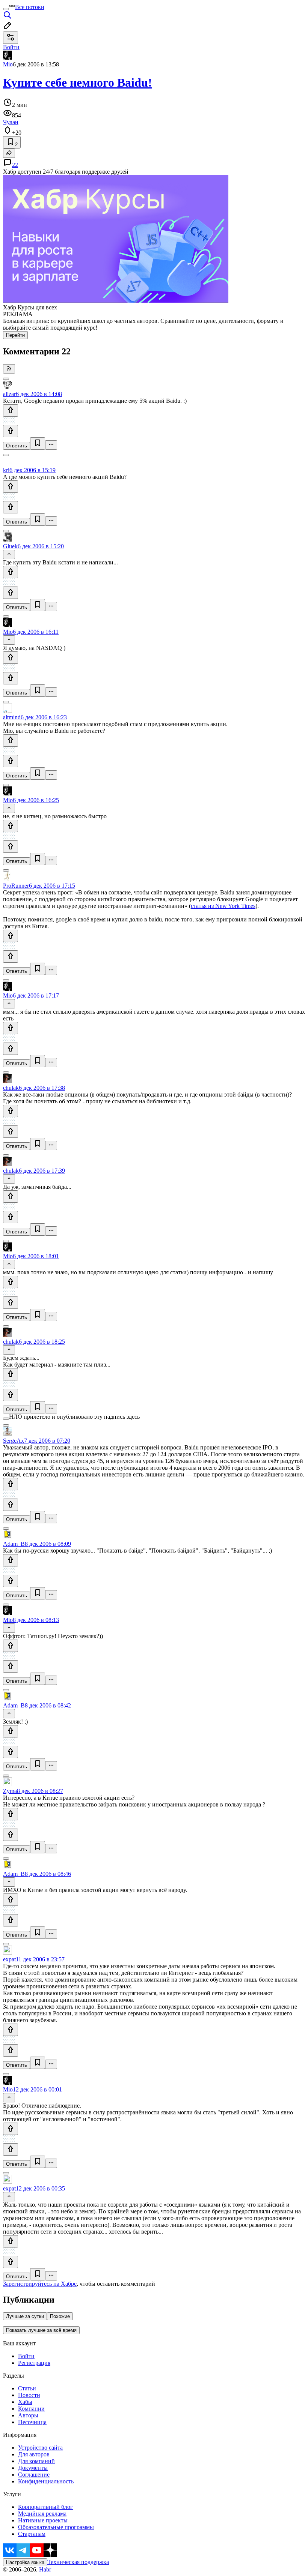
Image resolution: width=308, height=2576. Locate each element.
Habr (44, 2569)
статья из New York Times (223, 906)
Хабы (25, 2402)
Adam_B (14, 1544)
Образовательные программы (56, 2527)
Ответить (17, 446)
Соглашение (34, 2475)
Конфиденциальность (46, 2481)
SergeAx (14, 1441)
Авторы (28, 2415)
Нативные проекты (43, 2520)
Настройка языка (25, 2562)
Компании (31, 2409)
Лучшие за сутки (25, 2316)
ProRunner (16, 886)
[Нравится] (11, 410)
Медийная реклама (42, 2514)
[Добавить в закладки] (38, 443)
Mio (8, 64)
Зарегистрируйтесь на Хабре (40, 2284)
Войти (26, 2356)
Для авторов (34, 2454)
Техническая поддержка (78, 2562)
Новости (29, 2395)
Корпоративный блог (45, 2507)
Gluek (10, 546)
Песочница (32, 2422)
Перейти (15, 335)
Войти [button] (11, 47)
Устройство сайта (40, 2448)
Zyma (10, 1791)
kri (6, 470)
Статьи (27, 2388)
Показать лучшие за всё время (41, 2330)
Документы (33, 2468)
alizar (9, 394)
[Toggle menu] (6, 9)
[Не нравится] (11, 431)
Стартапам (32, 2534)
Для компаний (36, 2461)
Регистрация (34, 2363)
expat (9, 1959)
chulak (11, 1088)
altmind (12, 717)
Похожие (60, 2316)
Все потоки (30, 7)
